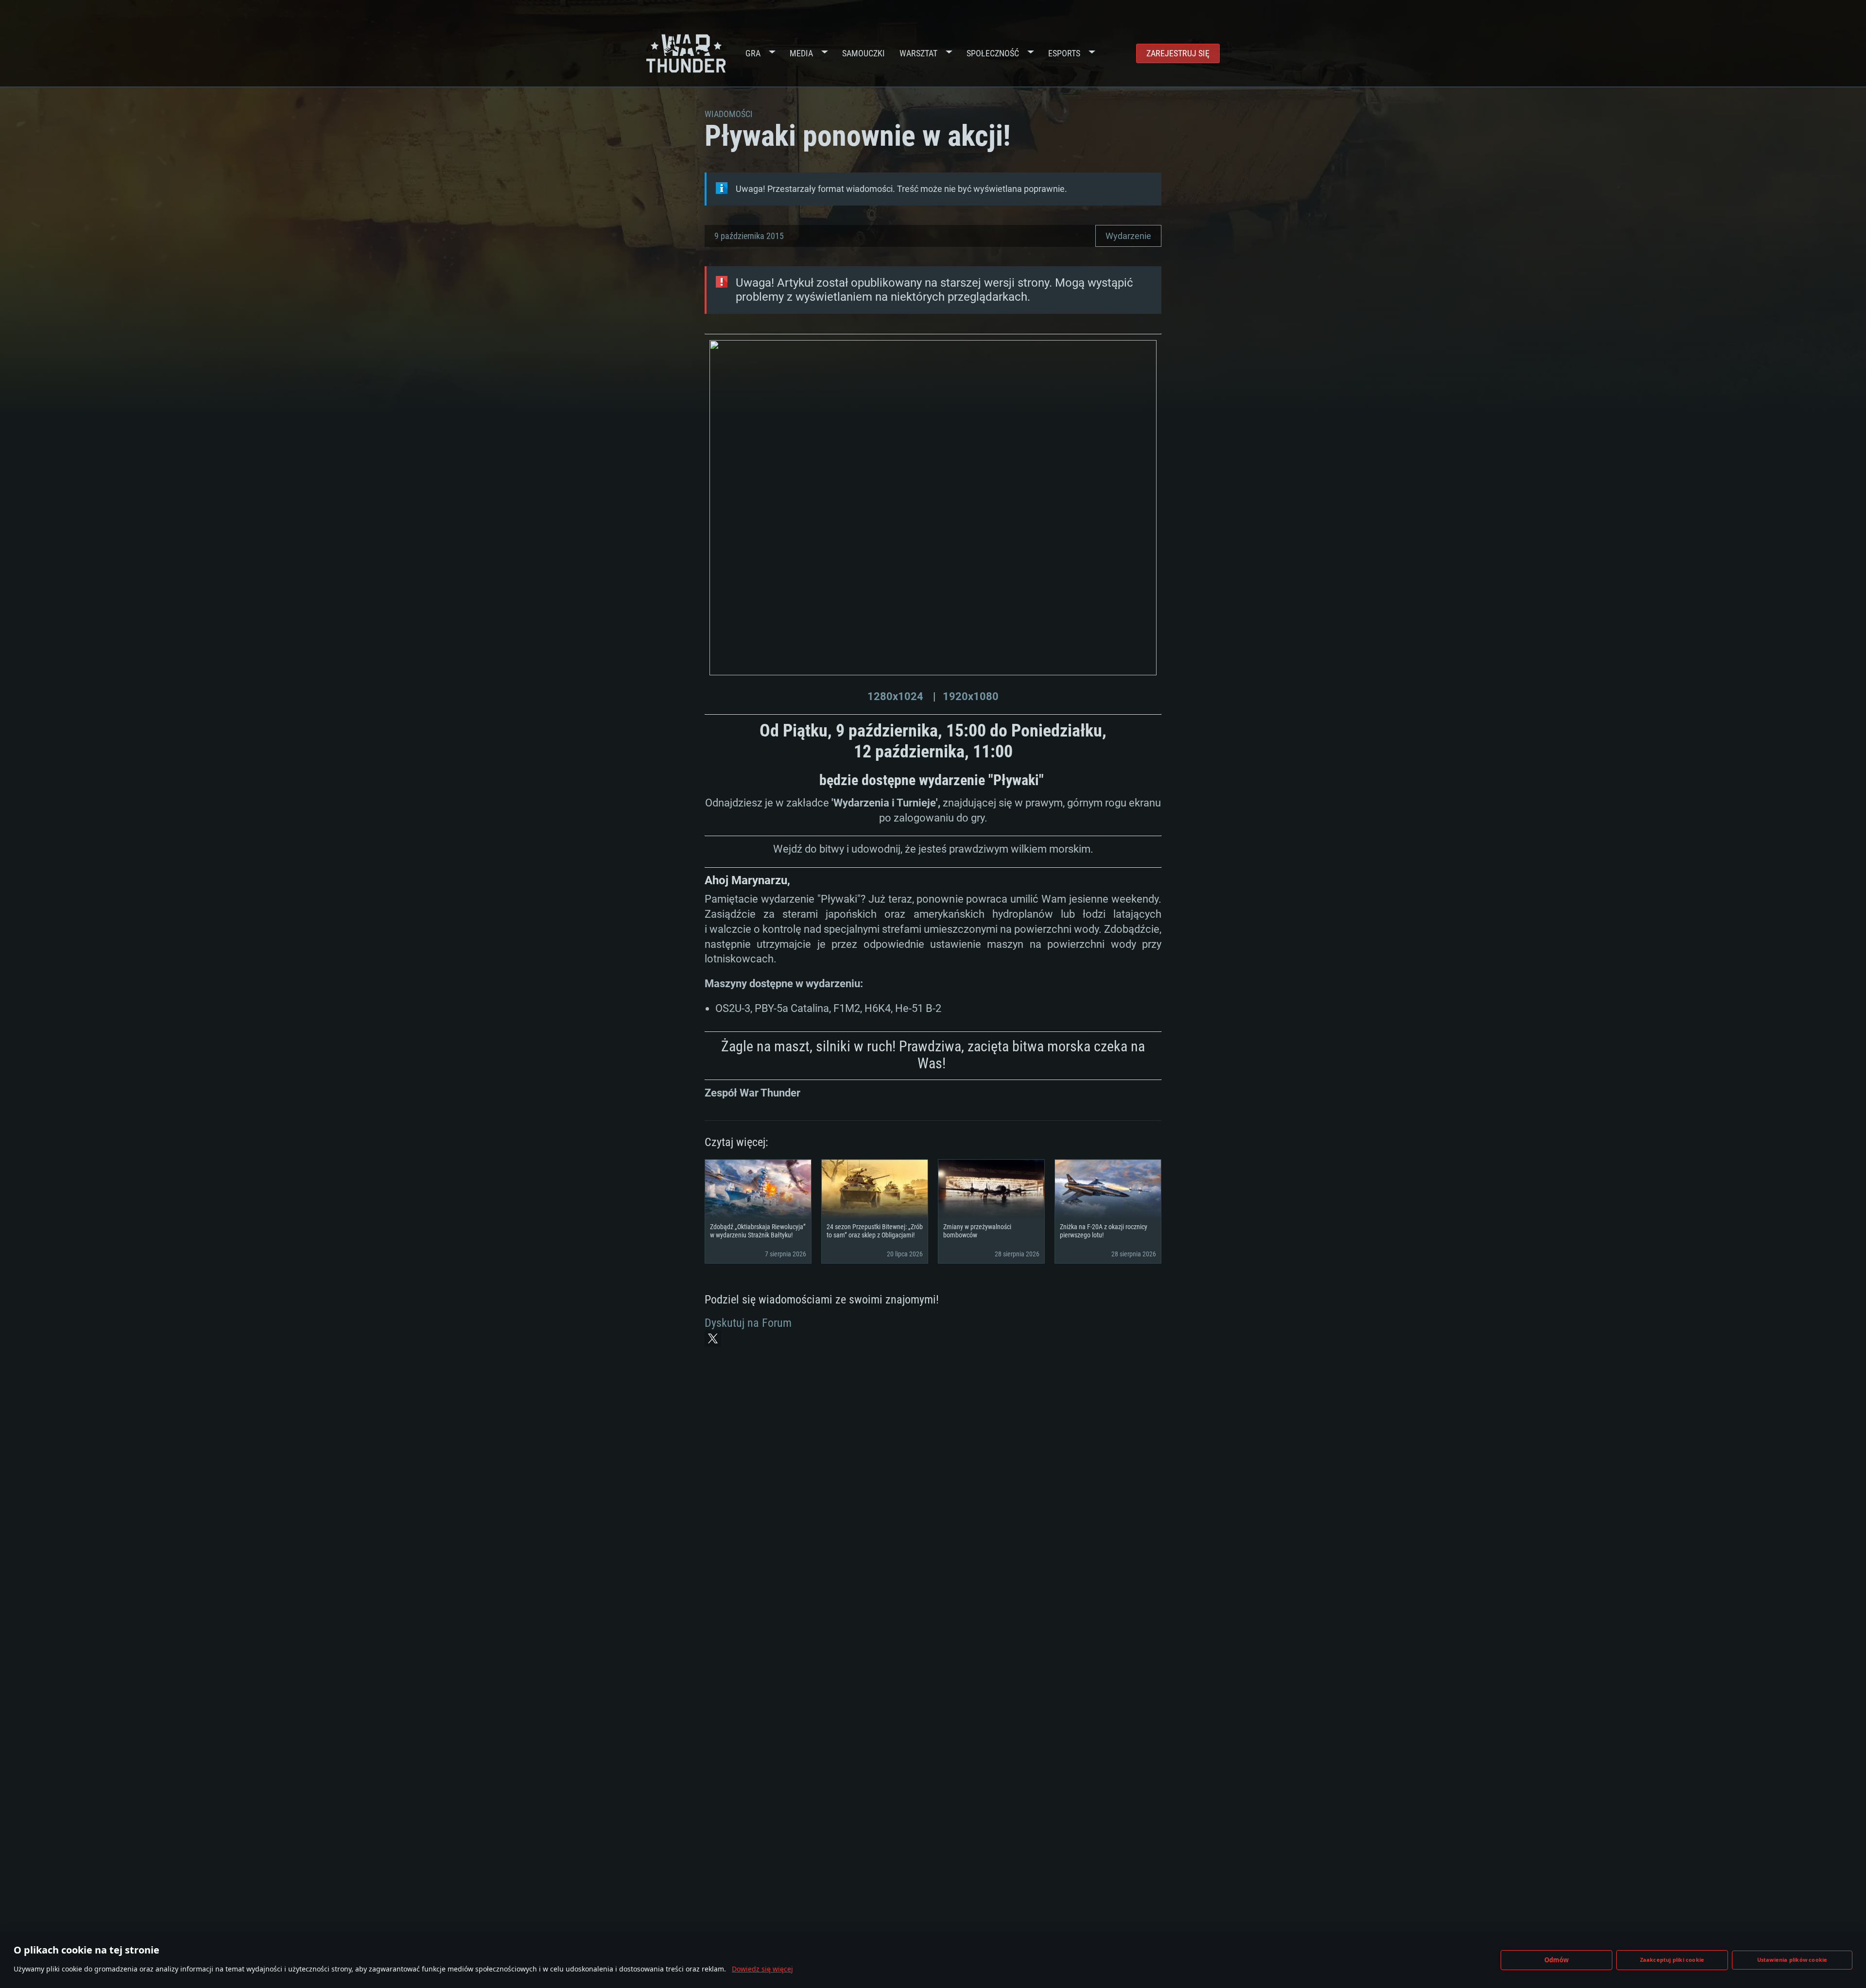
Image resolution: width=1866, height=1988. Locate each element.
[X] (713, 1338)
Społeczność (993, 53)
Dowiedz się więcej (762, 1969)
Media (801, 53)
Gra (753, 53)
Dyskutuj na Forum (748, 1323)
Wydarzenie (1128, 236)
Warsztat (918, 53)
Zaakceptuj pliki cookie (1672, 1960)
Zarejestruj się (1178, 53)
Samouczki (864, 53)
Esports (1064, 53)
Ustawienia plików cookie (1792, 1960)
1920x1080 (971, 696)
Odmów (1557, 1960)
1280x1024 (895, 696)
